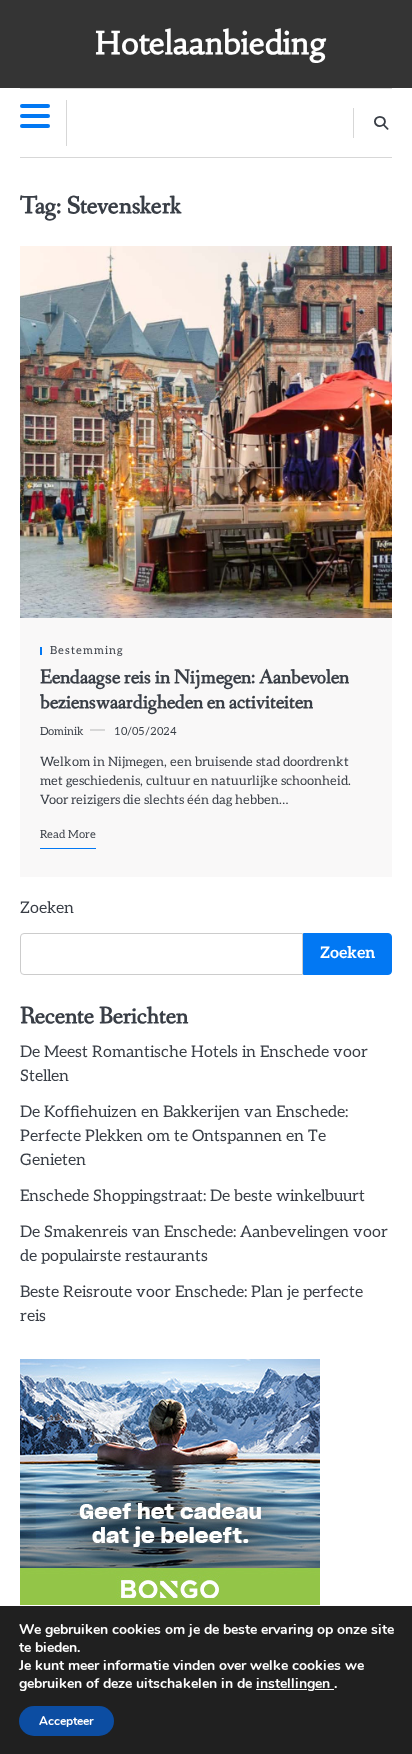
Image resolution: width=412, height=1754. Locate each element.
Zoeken (47, 908)
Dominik (62, 731)
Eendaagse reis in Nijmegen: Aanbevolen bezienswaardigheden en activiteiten (194, 690)
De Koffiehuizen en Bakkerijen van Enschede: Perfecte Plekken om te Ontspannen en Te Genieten (184, 1136)
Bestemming (87, 650)
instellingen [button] (295, 1683)
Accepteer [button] (66, 1721)
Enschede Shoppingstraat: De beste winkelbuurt (192, 1196)
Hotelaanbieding (211, 43)
